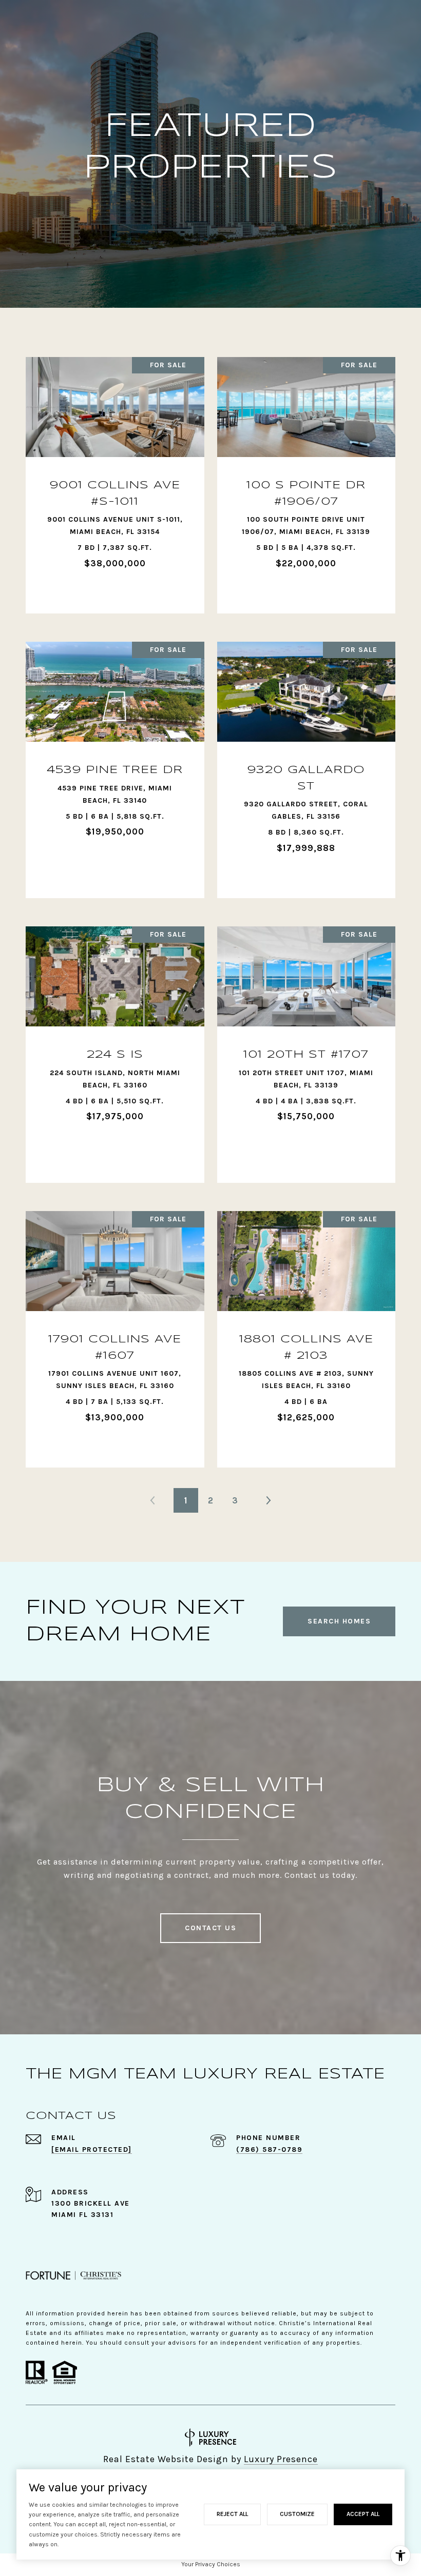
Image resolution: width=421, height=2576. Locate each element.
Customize (297, 2514)
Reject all (232, 2514)
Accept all (363, 2514)
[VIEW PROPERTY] (115, 471)
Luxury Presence (281, 2459)
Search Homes (339, 1621)
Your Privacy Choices (211, 2564)
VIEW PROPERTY (115, 480)
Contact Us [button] (210, 1928)
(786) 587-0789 (269, 2149)
